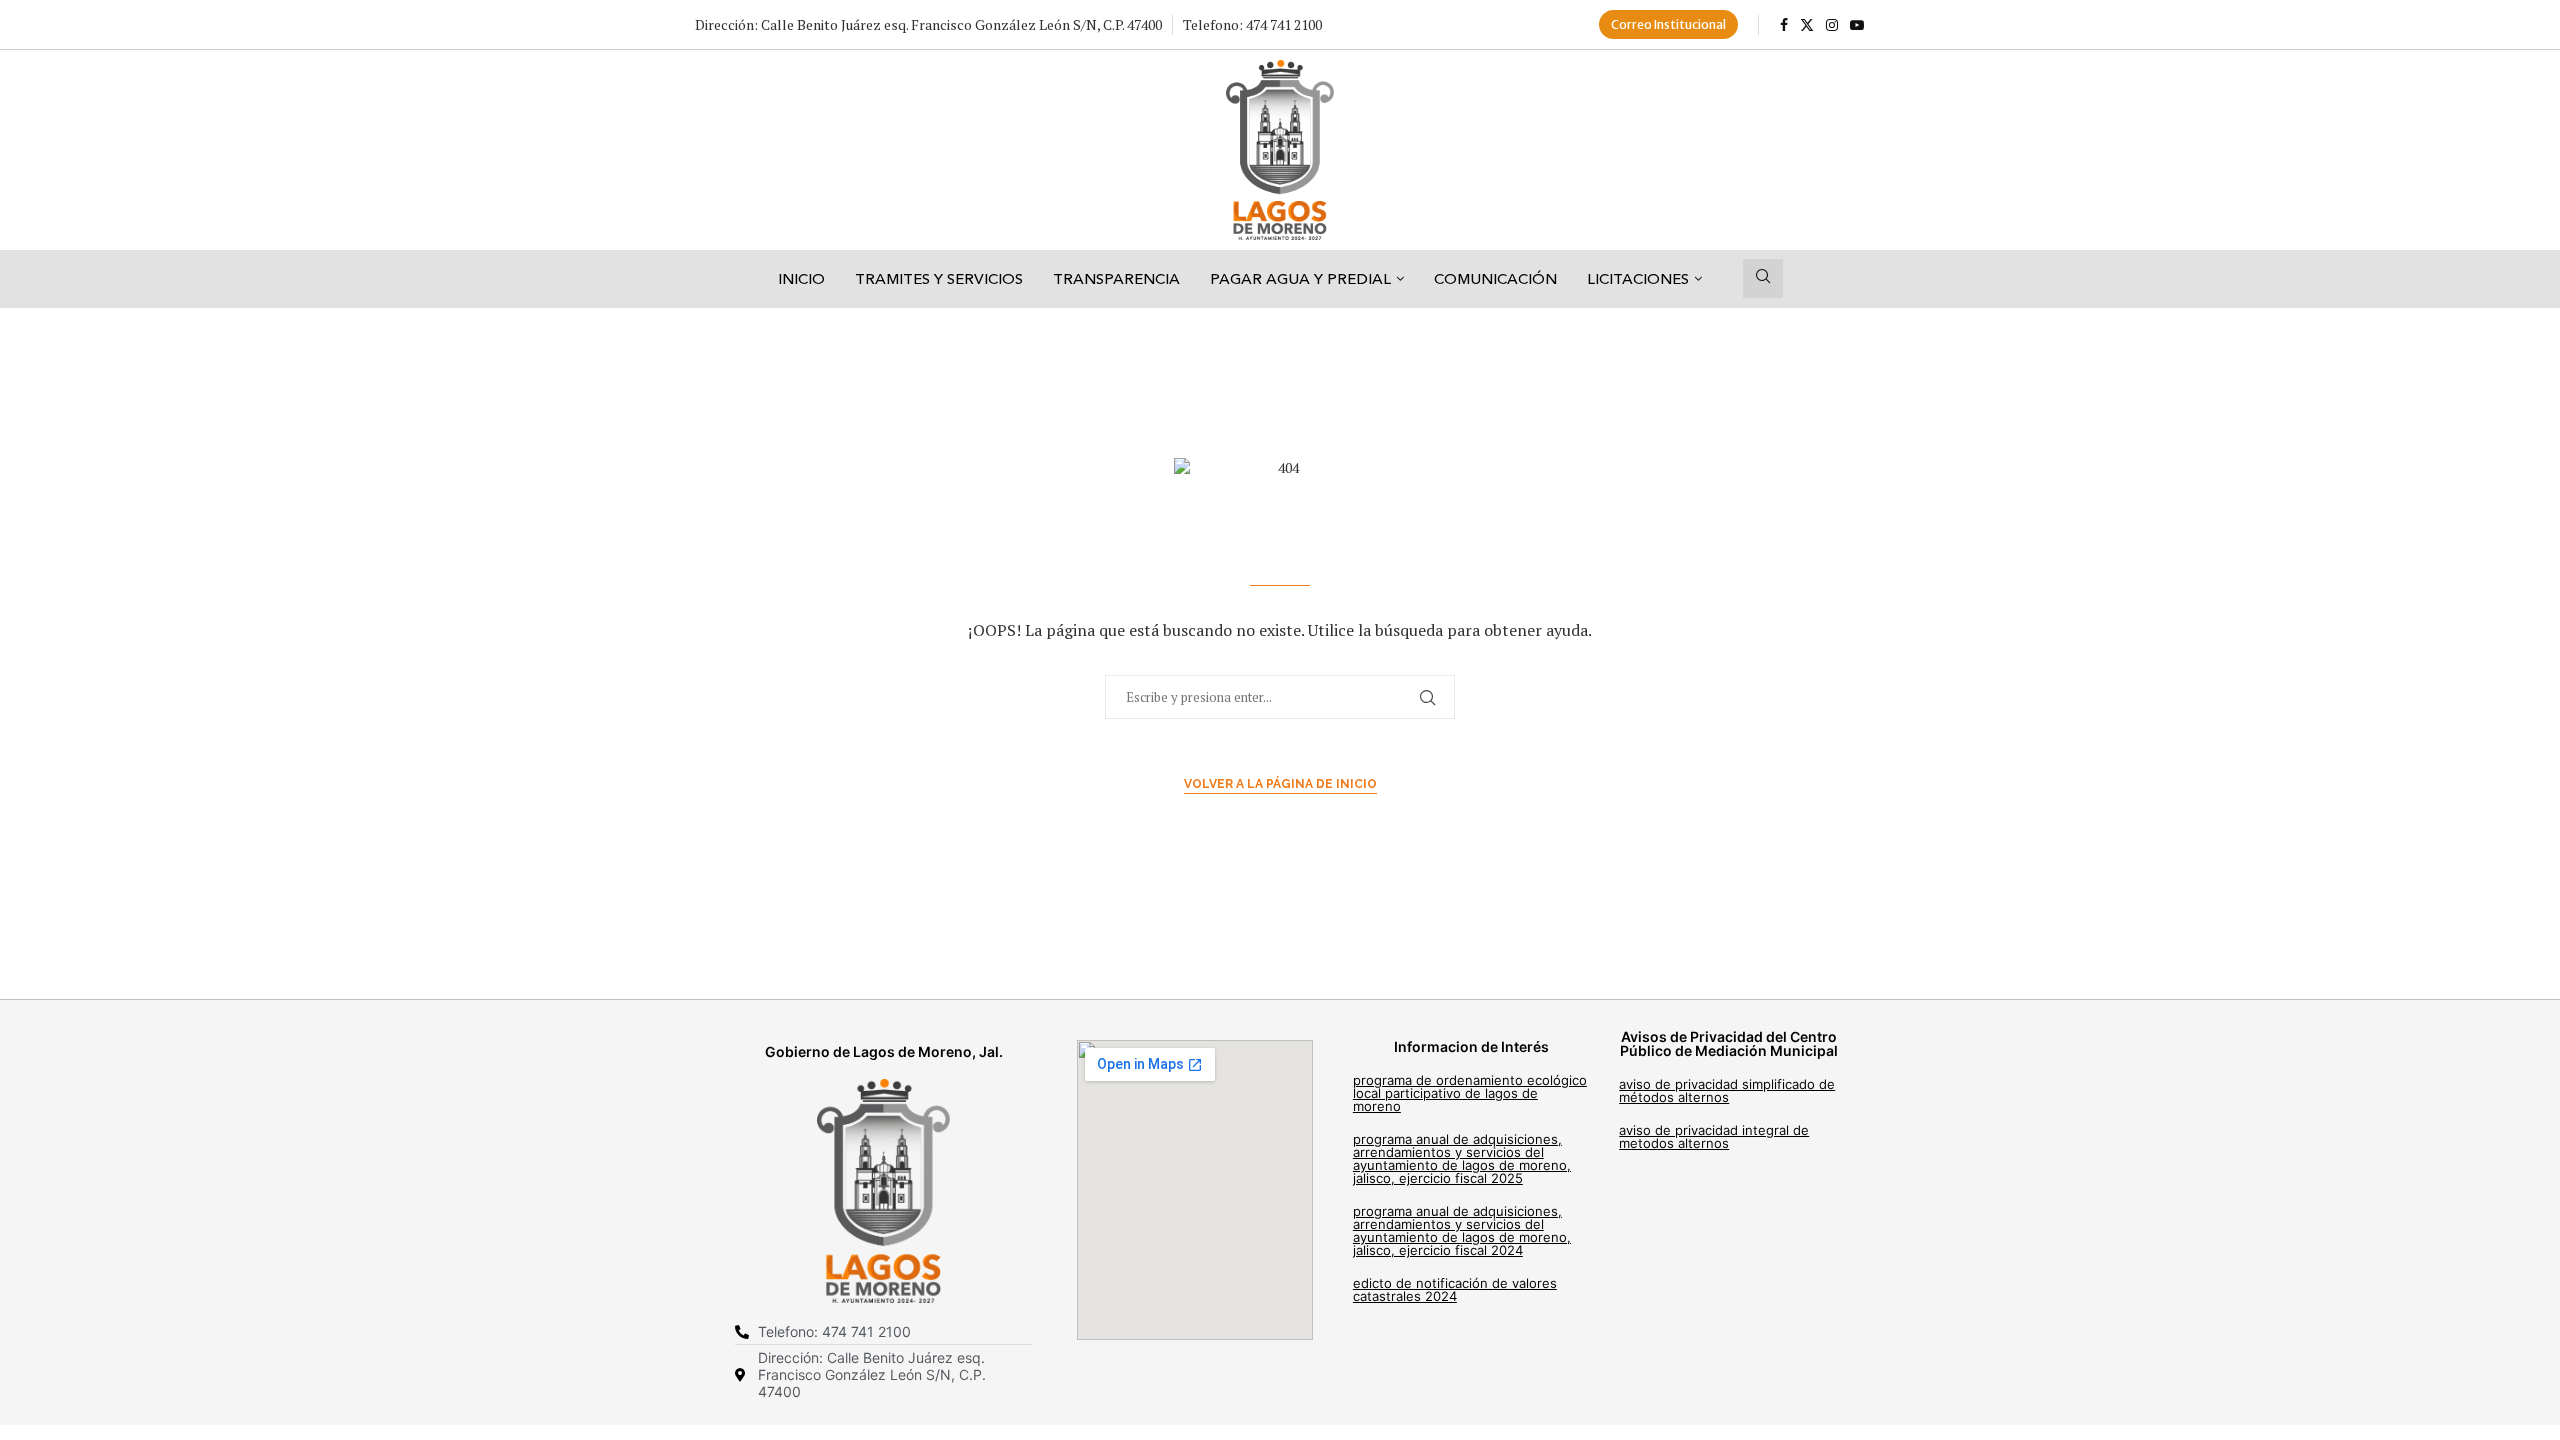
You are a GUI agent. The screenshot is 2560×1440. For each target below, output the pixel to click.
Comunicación (1495, 278)
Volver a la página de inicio (1280, 784)
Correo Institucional (1668, 24)
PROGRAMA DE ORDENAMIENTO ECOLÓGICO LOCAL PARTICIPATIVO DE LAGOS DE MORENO (1470, 1093)
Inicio (801, 278)
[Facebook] (1784, 25)
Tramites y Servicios (939, 278)
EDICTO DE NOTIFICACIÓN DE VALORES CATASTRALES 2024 (1455, 1289)
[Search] (1763, 278)
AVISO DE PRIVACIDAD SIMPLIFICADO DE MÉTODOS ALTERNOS (1727, 1090)
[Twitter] (1807, 25)
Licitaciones (1638, 278)
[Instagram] (1832, 25)
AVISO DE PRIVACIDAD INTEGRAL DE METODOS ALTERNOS (1714, 1136)
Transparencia (1116, 278)
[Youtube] (1857, 25)
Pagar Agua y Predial (1300, 278)
